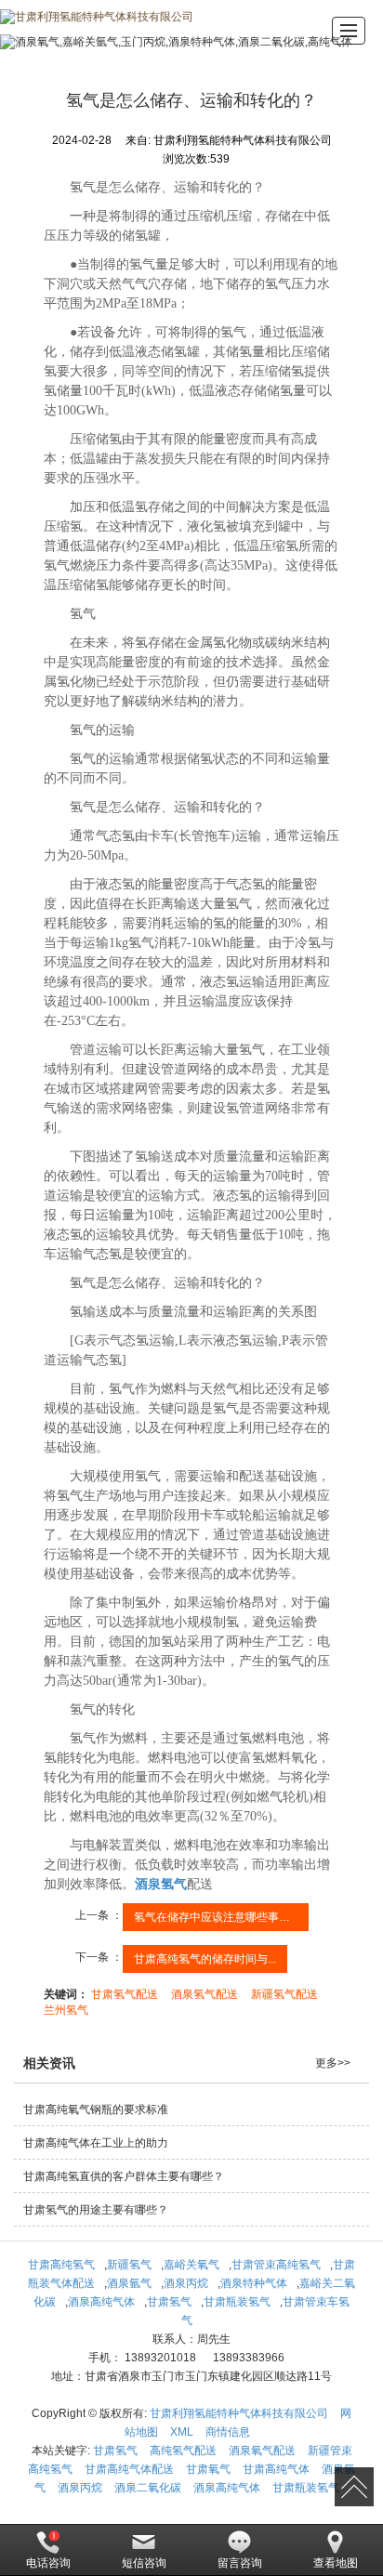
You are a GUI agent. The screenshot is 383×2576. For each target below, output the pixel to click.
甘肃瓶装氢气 (237, 2302)
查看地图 (336, 2563)
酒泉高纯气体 (101, 2302)
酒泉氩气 (129, 2283)
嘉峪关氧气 (191, 2265)
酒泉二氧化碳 (148, 2488)
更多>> (333, 2063)
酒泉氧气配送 (262, 2451)
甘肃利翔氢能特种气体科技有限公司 (239, 2413)
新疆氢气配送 (284, 1994)
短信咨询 (144, 2563)
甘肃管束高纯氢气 (276, 2265)
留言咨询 (240, 2563)
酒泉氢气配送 (205, 1994)
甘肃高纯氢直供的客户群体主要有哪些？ (124, 2176)
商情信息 (228, 2432)
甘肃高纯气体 (276, 2469)
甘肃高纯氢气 (61, 2265)
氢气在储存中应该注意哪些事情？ (218, 1917)
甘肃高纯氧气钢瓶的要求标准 (96, 2109)
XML (182, 2432)
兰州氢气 (66, 2010)
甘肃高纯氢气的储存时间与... (205, 1959)
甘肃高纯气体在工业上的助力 (96, 2143)
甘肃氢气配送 (125, 1994)
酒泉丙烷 (186, 2283)
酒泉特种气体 (254, 2283)
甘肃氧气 (208, 2469)
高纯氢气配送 (183, 2451)
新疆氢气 (129, 2265)
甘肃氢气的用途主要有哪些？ (96, 2210)
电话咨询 (48, 2563)
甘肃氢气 (169, 2302)
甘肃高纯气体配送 (129, 2469)
